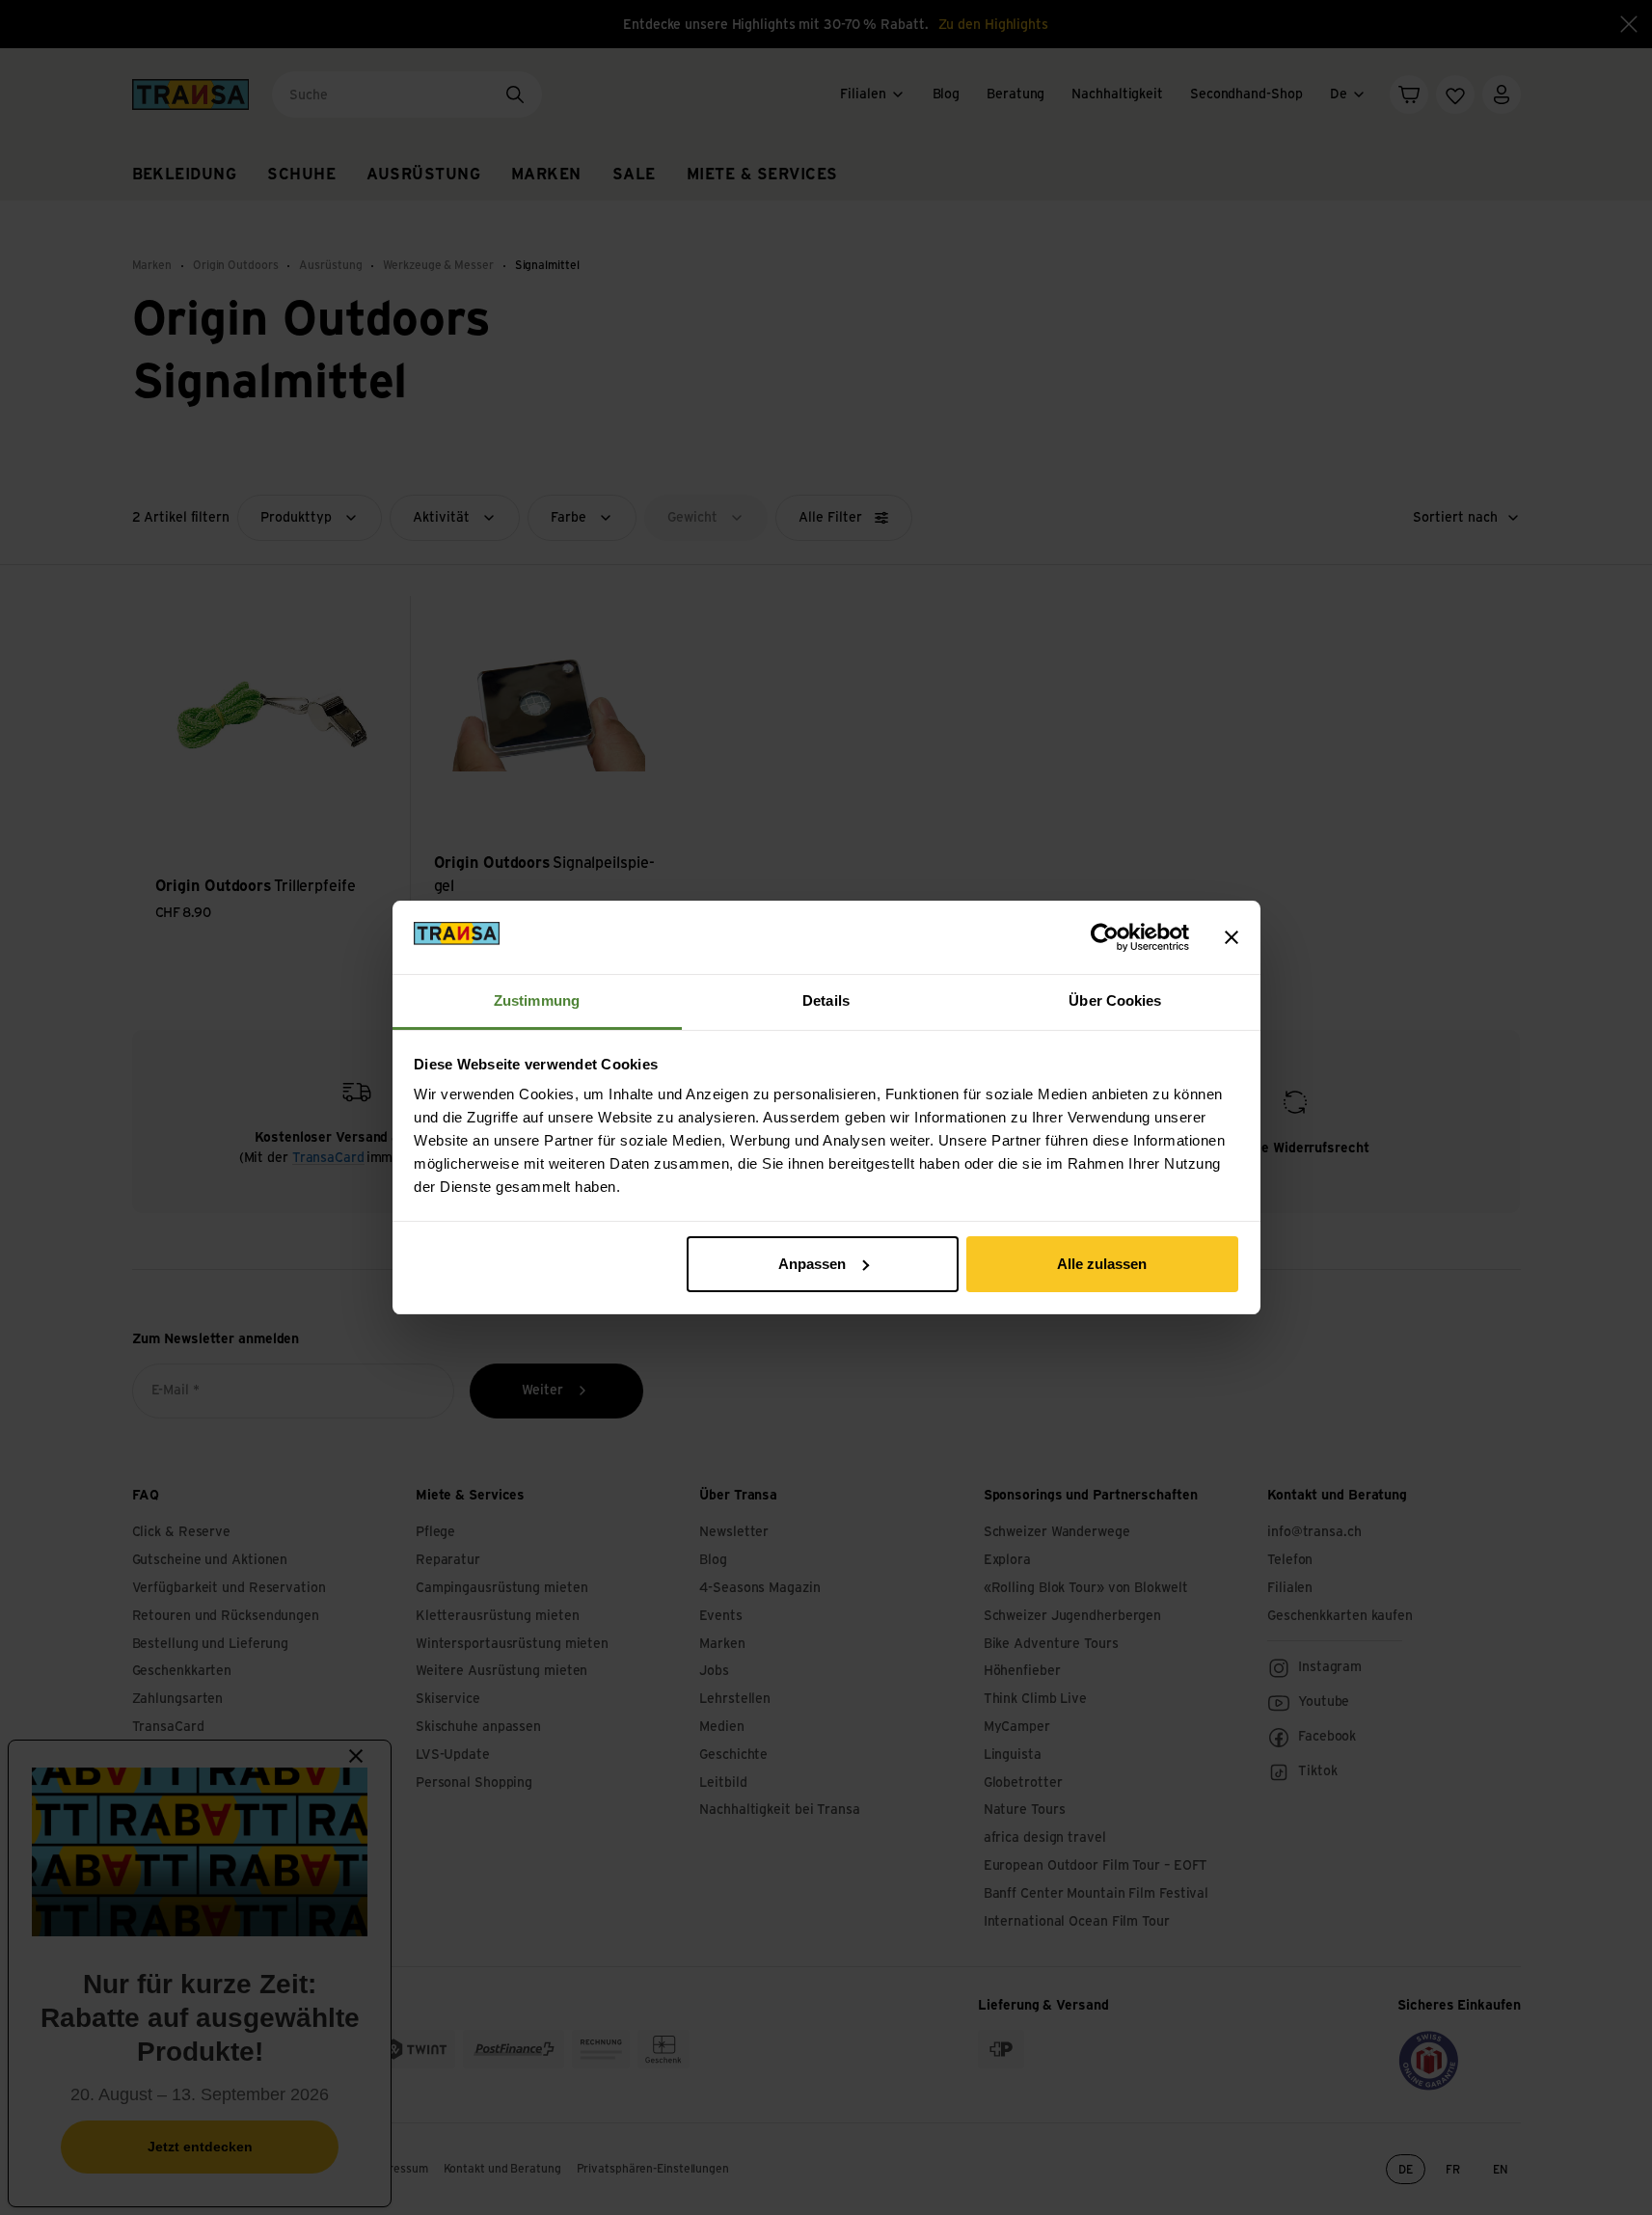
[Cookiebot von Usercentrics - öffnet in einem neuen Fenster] (1105, 937)
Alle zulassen (1102, 1264)
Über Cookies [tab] (1115, 1000)
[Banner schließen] (1232, 937)
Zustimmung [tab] (537, 1000)
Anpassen (812, 1264)
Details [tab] (826, 1000)
